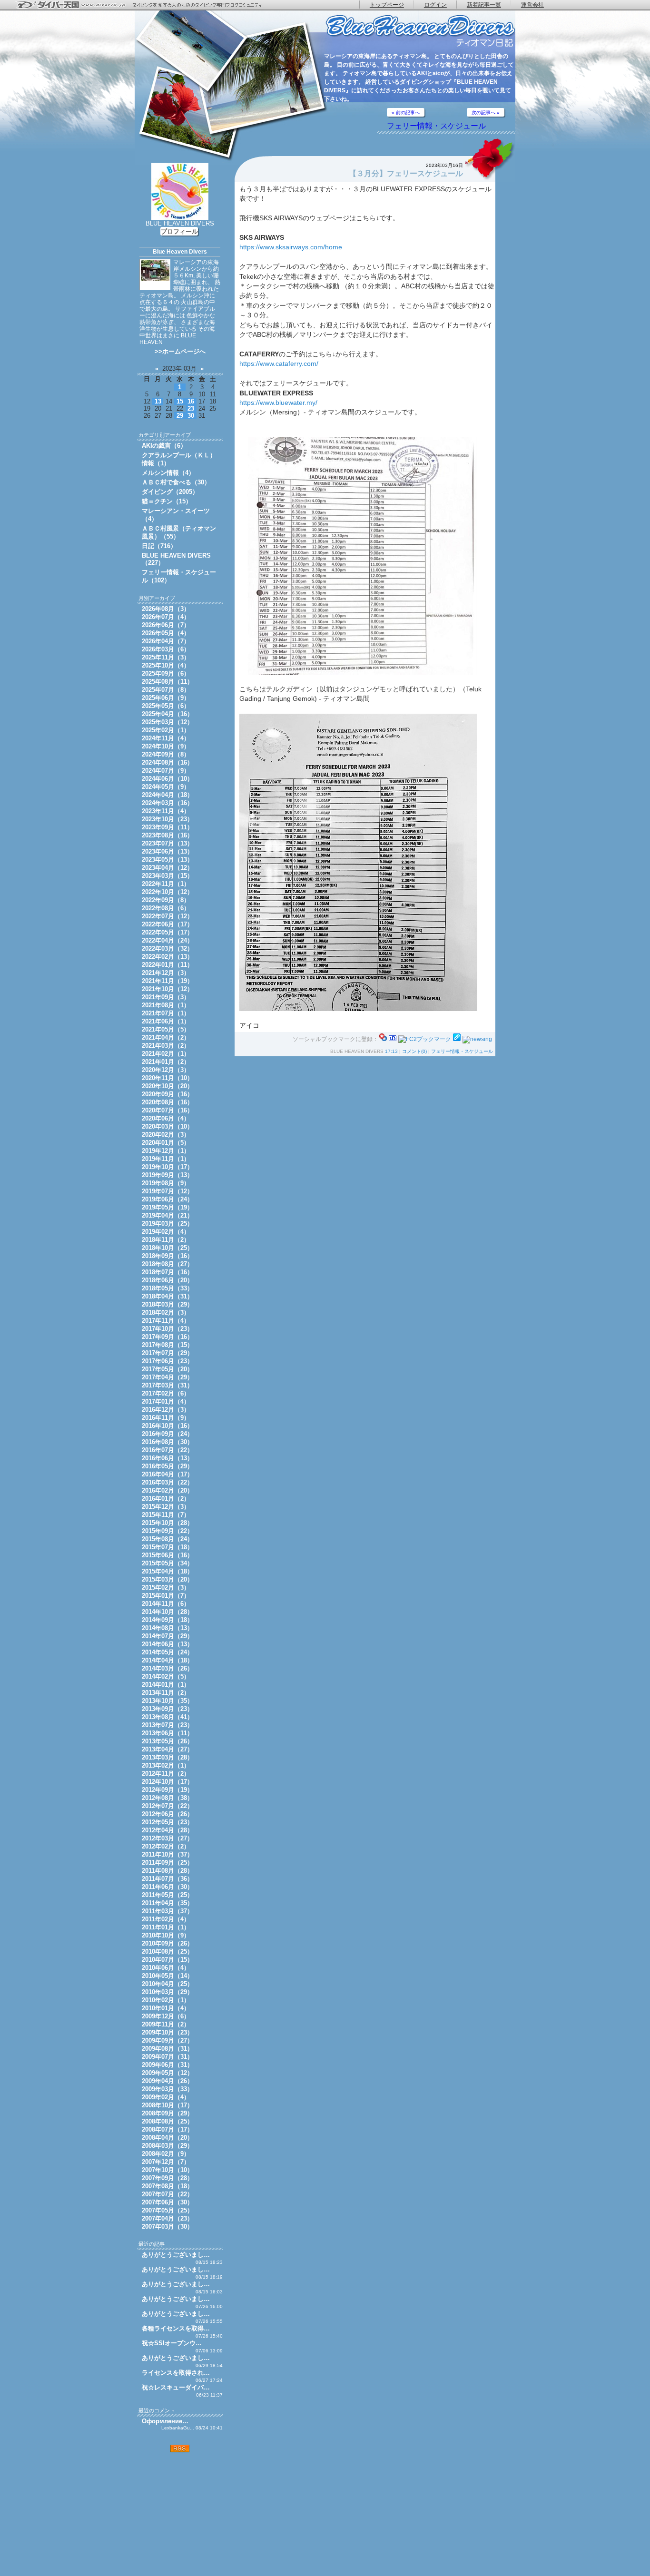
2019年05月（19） (167, 1207)
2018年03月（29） (167, 1304)
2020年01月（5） (166, 1143)
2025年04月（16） (167, 714)
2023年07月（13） (167, 843)
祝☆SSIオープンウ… (172, 2343)
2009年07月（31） (167, 2057)
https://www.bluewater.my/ (278, 403)
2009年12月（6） (166, 2016)
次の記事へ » (486, 113)
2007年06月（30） (167, 2202)
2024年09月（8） (166, 754)
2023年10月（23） (167, 819)
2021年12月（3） (166, 973)
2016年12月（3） (166, 1410)
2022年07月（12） (167, 916)
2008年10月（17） (167, 2105)
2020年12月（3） (166, 1070)
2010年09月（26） (167, 1943)
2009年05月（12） (167, 2073)
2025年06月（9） (166, 698)
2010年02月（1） (166, 2000)
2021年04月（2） (166, 1037)
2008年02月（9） (166, 2154)
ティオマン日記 (420, 31)
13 (158, 401)
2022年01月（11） (167, 965)
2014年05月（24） (167, 1652)
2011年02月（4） (166, 1919)
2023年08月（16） (167, 835)
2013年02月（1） (166, 1765)
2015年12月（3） (166, 1507)
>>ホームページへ (180, 351)
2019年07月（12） (167, 1191)
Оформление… (165, 2421)
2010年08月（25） (167, 1952)
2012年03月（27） (167, 1838)
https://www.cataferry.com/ (279, 364)
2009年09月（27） (167, 2040)
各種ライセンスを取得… (176, 2328)
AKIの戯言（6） (164, 446)
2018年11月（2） (166, 1240)
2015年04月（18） (167, 1571)
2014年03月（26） (167, 1668)
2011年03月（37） (167, 1911)
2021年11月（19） (167, 981)
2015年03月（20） (167, 1579)
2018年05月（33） (167, 1288)
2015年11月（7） (166, 1515)
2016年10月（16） (167, 1426)
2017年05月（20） (167, 1369)
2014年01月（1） (166, 1685)
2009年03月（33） (167, 2089)
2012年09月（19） (167, 1790)
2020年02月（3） (166, 1135)
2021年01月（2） (166, 1062)
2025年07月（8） (166, 690)
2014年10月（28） (167, 1612)
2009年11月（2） (166, 2024)
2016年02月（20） (167, 1490)
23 (191, 408)
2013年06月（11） (167, 1733)
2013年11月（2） (166, 1693)
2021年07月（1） (166, 1013)
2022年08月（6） (166, 908)
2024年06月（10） (167, 779)
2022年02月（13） (167, 957)
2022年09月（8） (166, 900)
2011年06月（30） (167, 1887)
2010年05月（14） (167, 1976)
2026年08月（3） (166, 609)
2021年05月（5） (166, 1029)
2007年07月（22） (167, 2194)
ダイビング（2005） (170, 492)
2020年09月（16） (167, 1094)
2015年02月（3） (166, 1588)
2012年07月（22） (167, 1806)
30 (191, 416)
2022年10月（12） (167, 892)
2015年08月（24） (167, 1539)
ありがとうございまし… (176, 2255)
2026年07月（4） (166, 617)
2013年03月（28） (167, 1757)
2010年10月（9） (166, 1935)
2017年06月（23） (167, 1361)
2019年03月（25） (167, 1224)
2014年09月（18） (167, 1620)
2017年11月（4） (166, 1321)
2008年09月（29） (167, 2113)
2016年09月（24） (167, 1434)
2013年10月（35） (167, 1701)
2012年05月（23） (167, 1822)
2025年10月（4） (166, 665)
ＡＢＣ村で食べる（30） (176, 482)
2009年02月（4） (166, 2097)
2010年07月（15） (167, 1960)
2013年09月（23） (167, 1709)
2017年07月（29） (167, 1353)
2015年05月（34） (167, 1563)
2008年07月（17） (167, 2129)
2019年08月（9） (166, 1183)
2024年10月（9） (166, 746)
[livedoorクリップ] (457, 1039)
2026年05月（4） (166, 633)
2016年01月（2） (166, 1499)
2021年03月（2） (166, 1046)
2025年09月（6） (166, 673)
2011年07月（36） (167, 1879)
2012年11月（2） (166, 1774)
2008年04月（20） (167, 2138)
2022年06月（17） (167, 924)
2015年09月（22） (167, 1531)
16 (191, 401)
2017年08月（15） (167, 1345)
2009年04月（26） (167, 2081)
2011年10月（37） (167, 1854)
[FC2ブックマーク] (425, 1039)
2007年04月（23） (167, 2218)
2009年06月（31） (167, 2065)
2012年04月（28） (167, 1830)
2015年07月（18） (167, 1547)
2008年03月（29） (167, 2146)
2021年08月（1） (166, 1005)
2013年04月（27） (167, 1749)
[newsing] (477, 1039)
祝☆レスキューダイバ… (176, 2387)
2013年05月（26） (167, 1741)
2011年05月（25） (167, 1895)
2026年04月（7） (166, 641)
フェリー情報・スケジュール (436, 126)
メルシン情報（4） (168, 473)
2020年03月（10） (167, 1126)
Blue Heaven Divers (180, 252)
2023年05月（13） (167, 860)
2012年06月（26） (167, 1814)
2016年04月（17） (167, 1474)
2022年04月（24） (167, 940)
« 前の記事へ (406, 113)
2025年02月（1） (166, 730)
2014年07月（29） (167, 1636)
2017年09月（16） (167, 1337)
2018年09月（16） (167, 1256)
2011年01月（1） (166, 1927)
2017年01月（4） (166, 1401)
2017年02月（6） (166, 1393)
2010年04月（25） (167, 1984)
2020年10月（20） (167, 1086)
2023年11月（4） (166, 811)
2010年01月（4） (166, 2008)
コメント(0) (414, 1051)
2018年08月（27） (167, 1264)
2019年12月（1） (166, 1151)
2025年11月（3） (166, 657)
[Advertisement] (180, 2514)
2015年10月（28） (167, 1523)
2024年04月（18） (167, 795)
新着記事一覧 (484, 5)
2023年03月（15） (167, 876)
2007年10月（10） (167, 2170)
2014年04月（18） (167, 1660)
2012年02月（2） (166, 1846)
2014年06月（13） (167, 1644)
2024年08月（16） (167, 762)
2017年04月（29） (167, 1377)
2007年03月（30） (167, 2227)
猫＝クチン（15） (167, 501)
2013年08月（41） (167, 1717)
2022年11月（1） (166, 884)
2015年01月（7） (166, 1596)
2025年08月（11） (167, 682)
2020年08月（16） (167, 1102)
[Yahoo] (383, 1039)
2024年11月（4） (166, 738)
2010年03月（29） (167, 1992)
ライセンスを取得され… (176, 2373)
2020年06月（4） (166, 1118)
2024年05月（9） (166, 787)
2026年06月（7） (166, 625)
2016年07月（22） (167, 1450)
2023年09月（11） (167, 827)
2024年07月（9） (166, 771)
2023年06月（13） (167, 851)
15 (180, 401)
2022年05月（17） (167, 932)
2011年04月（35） (167, 1903)
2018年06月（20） (167, 1280)
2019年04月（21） (167, 1215)
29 (180, 416)
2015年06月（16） (167, 1555)
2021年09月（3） (166, 997)
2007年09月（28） (167, 2178)
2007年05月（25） (167, 2210)
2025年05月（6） (166, 706)
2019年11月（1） (166, 1159)
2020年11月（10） (167, 1078)
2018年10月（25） (167, 1248)
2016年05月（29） (167, 1466)
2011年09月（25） (167, 1863)
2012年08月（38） (167, 1798)
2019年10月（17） (167, 1167)
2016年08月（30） (167, 1442)
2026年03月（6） (166, 649)
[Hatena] (393, 1039)
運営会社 (532, 5)
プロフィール (179, 231)
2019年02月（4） (166, 1232)
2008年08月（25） (167, 2121)
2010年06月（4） (166, 1968)
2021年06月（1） (166, 1021)
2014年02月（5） (166, 1676)
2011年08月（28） (167, 1871)
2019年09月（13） (167, 1175)
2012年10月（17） (167, 1782)
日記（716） (159, 546)
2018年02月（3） (166, 1313)
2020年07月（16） (167, 1110)
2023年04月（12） (167, 868)
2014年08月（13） (167, 1628)
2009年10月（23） (167, 2032)
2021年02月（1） (166, 1054)
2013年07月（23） (167, 1725)
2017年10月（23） (167, 1329)
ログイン (435, 5)
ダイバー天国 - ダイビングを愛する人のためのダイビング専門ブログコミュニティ (145, 5)
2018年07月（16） (167, 1272)
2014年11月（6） (166, 1604)
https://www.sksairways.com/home (291, 247)
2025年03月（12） (167, 722)
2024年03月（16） (167, 803)
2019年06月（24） (167, 1199)
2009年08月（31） (167, 2049)
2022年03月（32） (167, 949)
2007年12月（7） (166, 2162)
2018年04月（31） (167, 1296)
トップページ (387, 5)
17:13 (391, 1051)
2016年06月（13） (167, 1458)
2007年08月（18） (167, 2186)
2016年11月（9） (166, 1418)
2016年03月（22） (167, 1482)
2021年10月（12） (167, 989)
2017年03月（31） (167, 1385)
